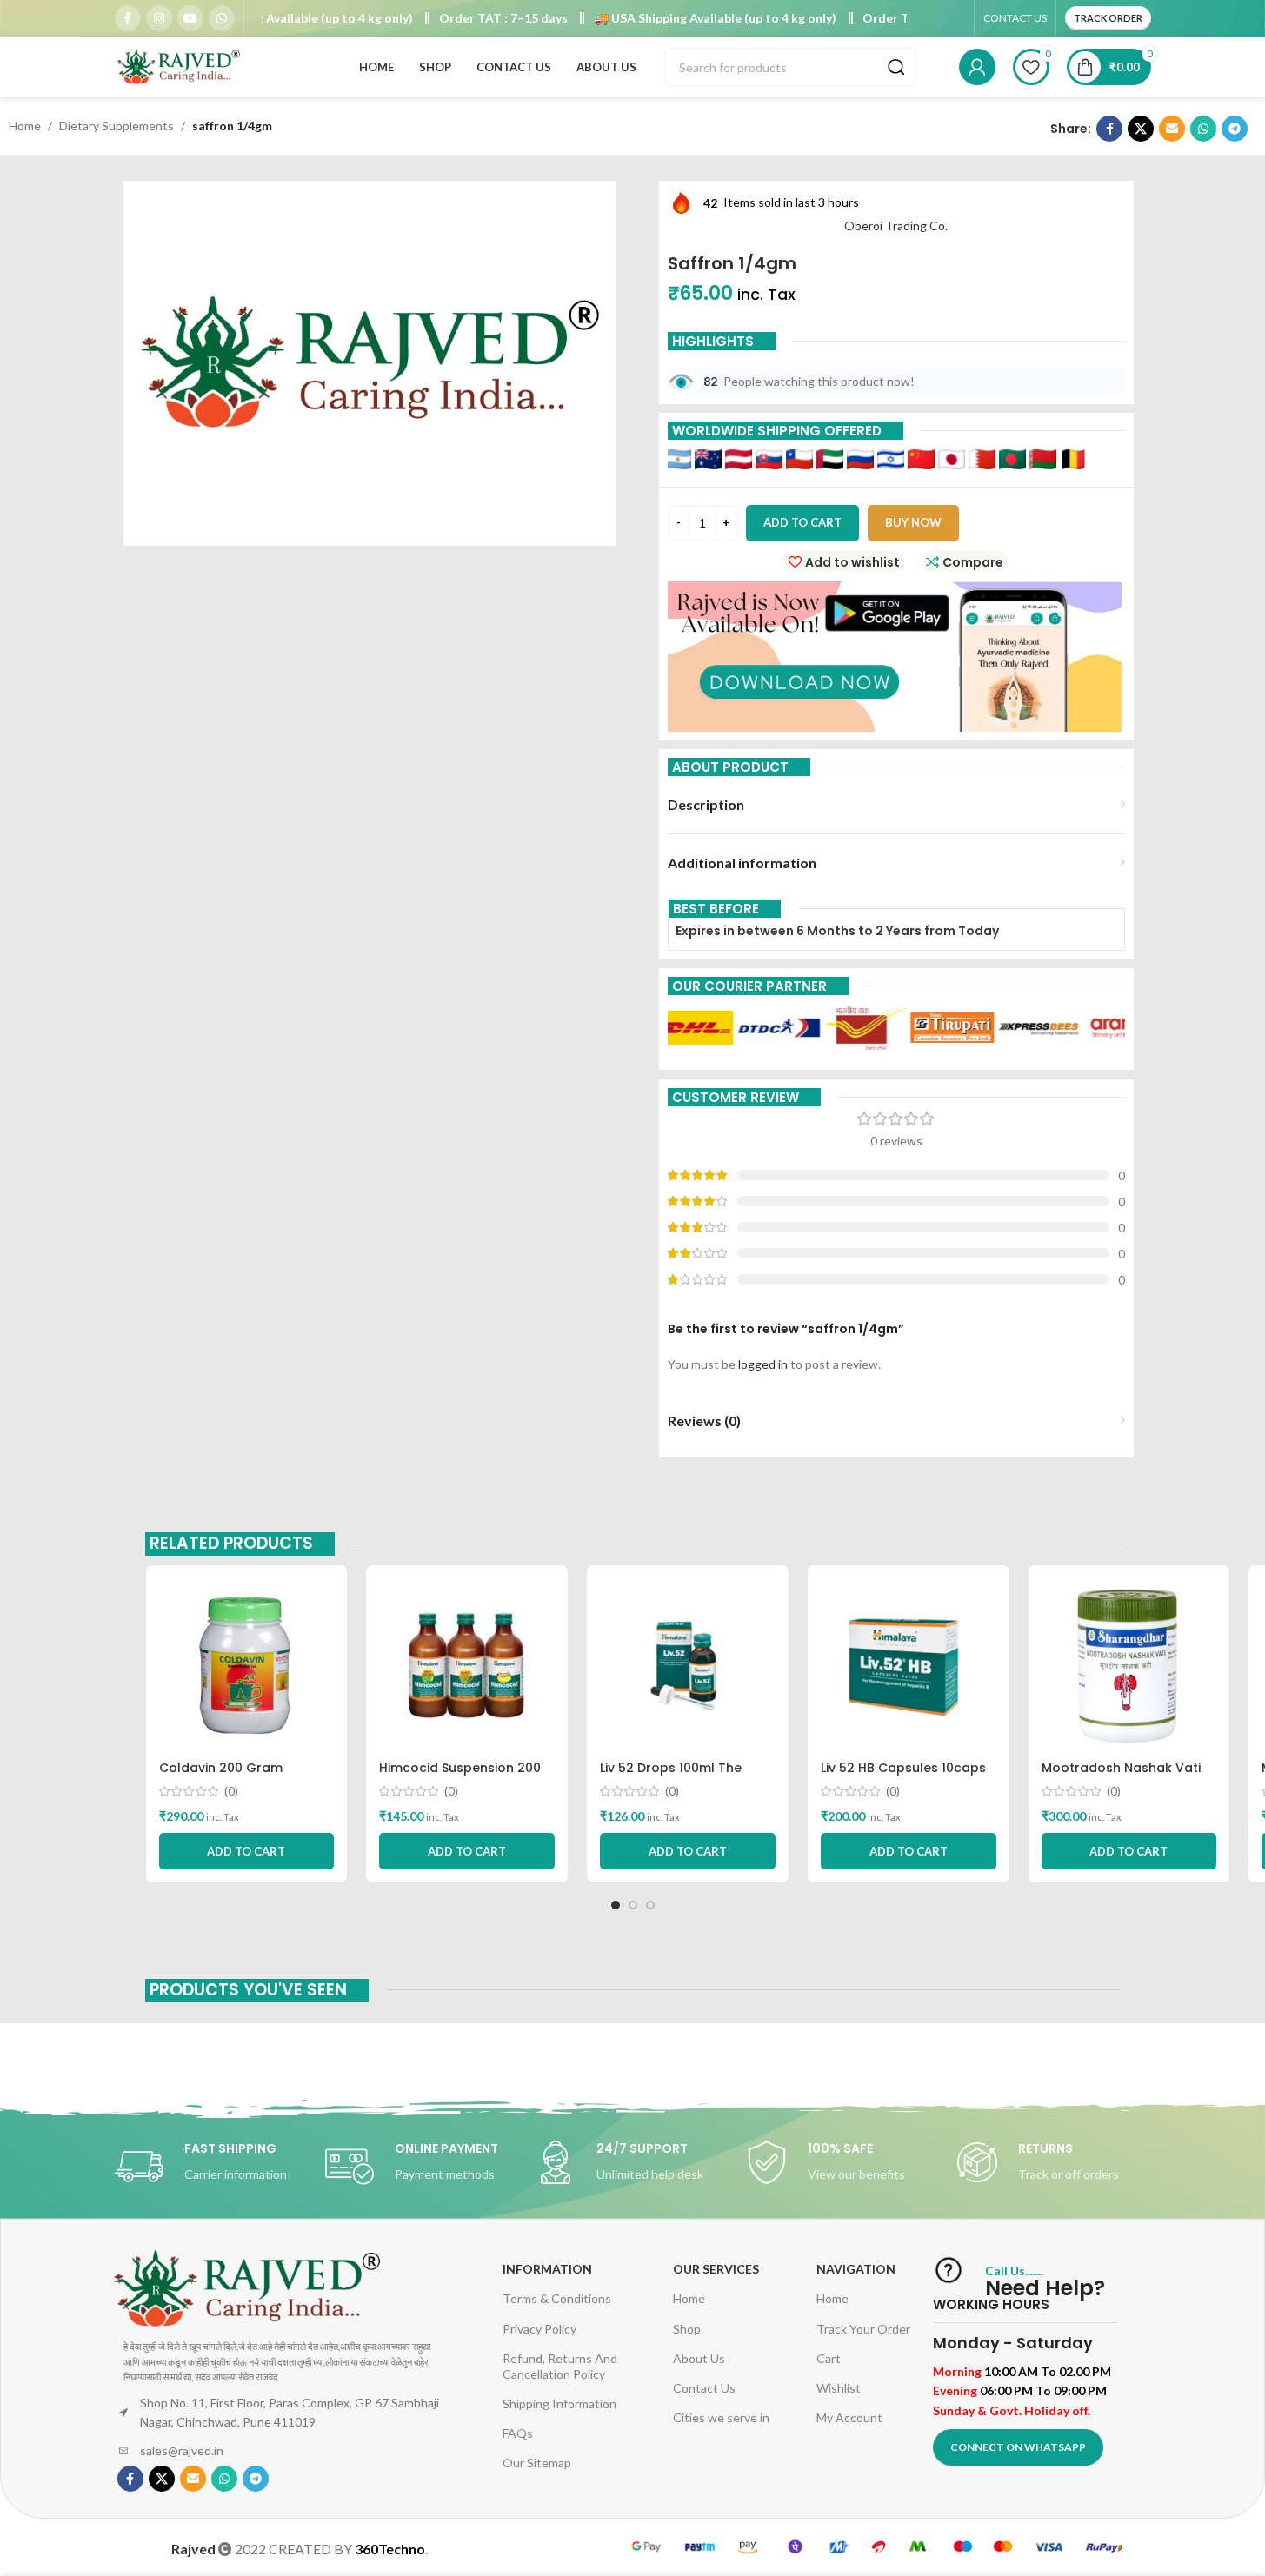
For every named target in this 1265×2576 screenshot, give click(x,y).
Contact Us (704, 2388)
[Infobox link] (211, 2167)
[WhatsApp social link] (222, 18)
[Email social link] (1172, 129)
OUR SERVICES (716, 2269)
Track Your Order (863, 2329)
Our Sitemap (537, 2463)
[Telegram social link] (1235, 129)
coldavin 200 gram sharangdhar (221, 1776)
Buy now (913, 522)
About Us (699, 2358)
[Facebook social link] (128, 18)
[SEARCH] (896, 67)
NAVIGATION (856, 2269)
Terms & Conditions (557, 2298)
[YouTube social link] (190, 18)
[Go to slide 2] (633, 1905)
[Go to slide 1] (616, 1905)
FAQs (518, 2433)
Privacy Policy (539, 2329)
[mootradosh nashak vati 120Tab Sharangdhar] (1129, 1665)
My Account (849, 2417)
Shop (687, 2329)
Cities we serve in (721, 2417)
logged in (763, 1364)
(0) (231, 1791)
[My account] (977, 67)
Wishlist (839, 2388)
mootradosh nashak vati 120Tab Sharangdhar (1121, 1776)
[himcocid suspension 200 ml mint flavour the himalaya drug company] (467, 1665)
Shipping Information (559, 2403)
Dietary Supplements (117, 126)
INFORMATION (547, 2269)
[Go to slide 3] (650, 1905)
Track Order (1108, 18)
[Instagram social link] (159, 18)
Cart (829, 2358)
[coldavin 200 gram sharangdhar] (247, 1665)
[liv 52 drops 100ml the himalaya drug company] (688, 1665)
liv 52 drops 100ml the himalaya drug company (680, 1776)
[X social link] (1141, 129)
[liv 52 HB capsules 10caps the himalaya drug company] (909, 1665)
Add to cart (802, 522)
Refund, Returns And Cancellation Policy (560, 2366)
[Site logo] (180, 66)
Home (25, 126)
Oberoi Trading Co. (896, 226)
